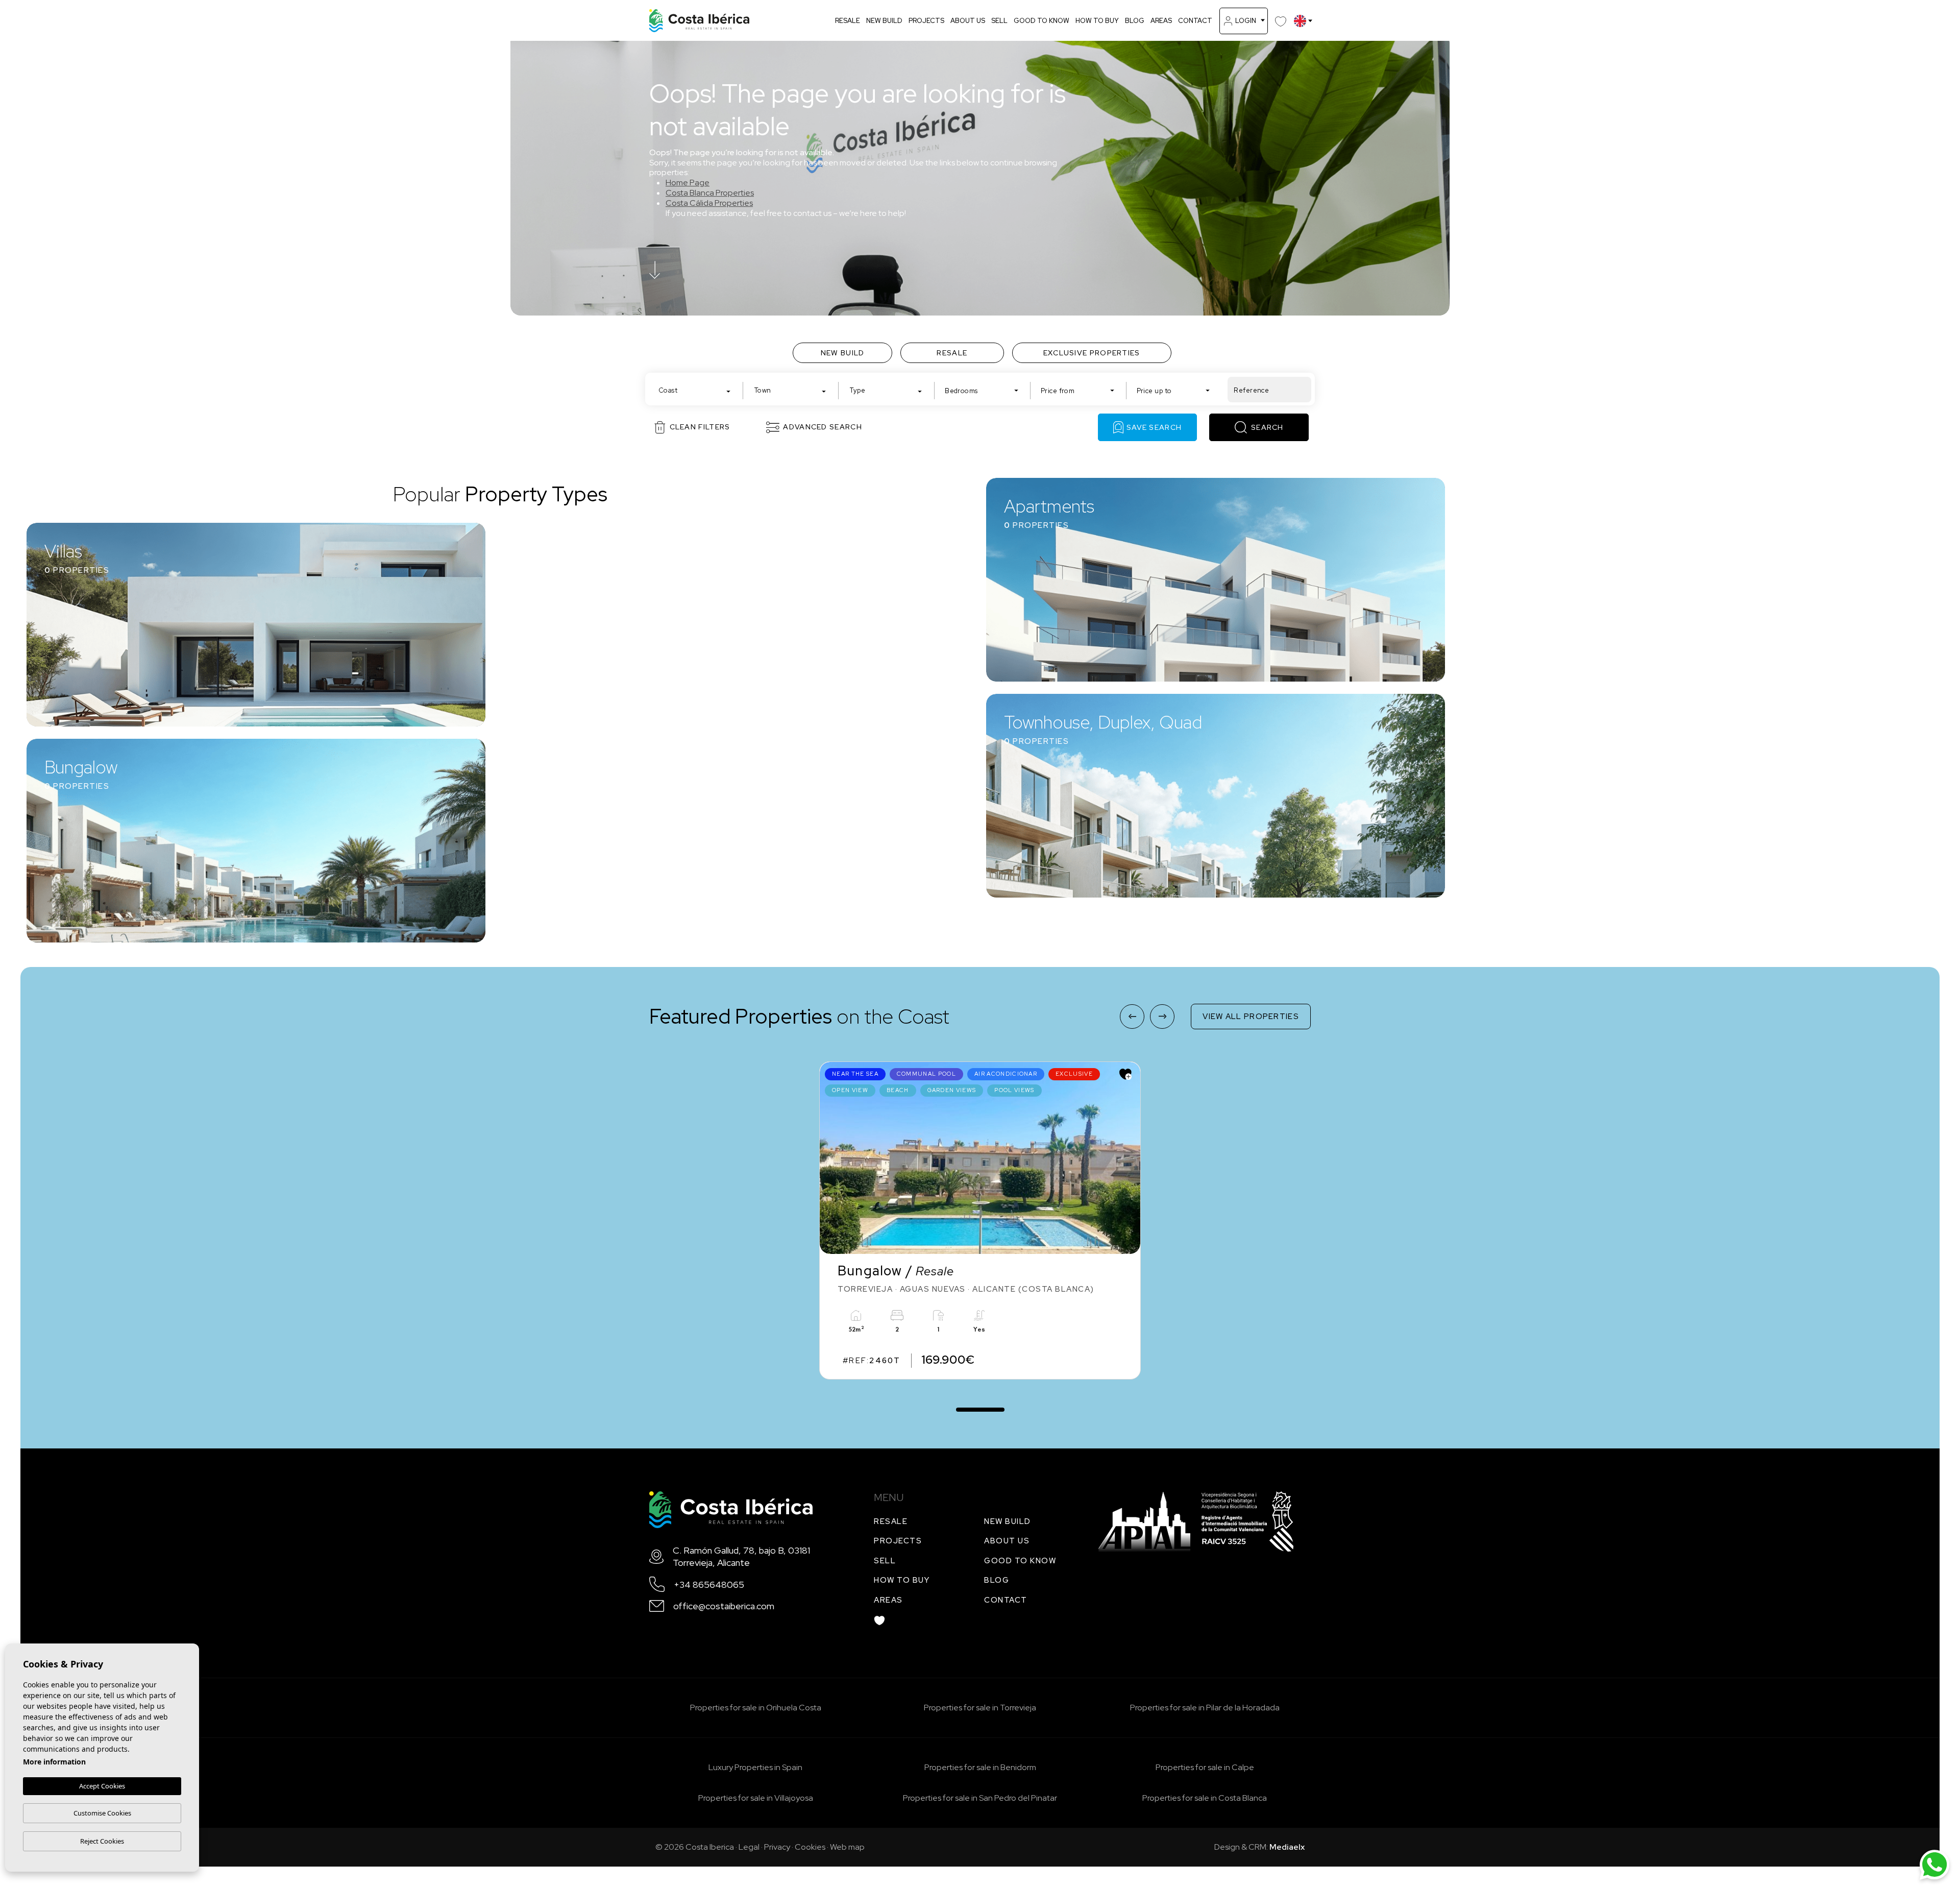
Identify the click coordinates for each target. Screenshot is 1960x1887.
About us (968, 21)
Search (1267, 427)
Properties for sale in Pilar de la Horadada (1205, 1708)
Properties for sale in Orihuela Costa (756, 1708)
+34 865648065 (709, 1584)
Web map (847, 1847)
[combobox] (695, 390)
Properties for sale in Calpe (1205, 1767)
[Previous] (1132, 1017)
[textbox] (697, 390)
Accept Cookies (102, 1786)
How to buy (1097, 21)
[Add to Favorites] (1125, 1074)
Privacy (777, 1847)
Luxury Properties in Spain (755, 1767)
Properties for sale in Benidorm (980, 1767)
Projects (926, 21)
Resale (848, 21)
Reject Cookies (102, 1841)
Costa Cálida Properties (709, 203)
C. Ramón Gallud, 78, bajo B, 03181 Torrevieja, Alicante (741, 1556)
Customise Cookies (102, 1813)
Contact (1195, 21)
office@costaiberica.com (724, 1606)
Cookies (810, 1847)
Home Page (688, 183)
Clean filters (700, 427)
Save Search (1154, 427)
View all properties (1251, 1017)
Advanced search (823, 427)
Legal (749, 1847)
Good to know (1042, 21)
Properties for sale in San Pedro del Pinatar (980, 1798)
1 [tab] (980, 1404)
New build (884, 21)
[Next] (1162, 1017)
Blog (1135, 21)
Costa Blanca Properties (710, 193)
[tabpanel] (980, 1220)
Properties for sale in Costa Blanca (1205, 1798)
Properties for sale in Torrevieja (980, 1708)
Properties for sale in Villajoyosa (756, 1798)
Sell (999, 21)
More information (54, 1762)
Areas (1161, 21)
